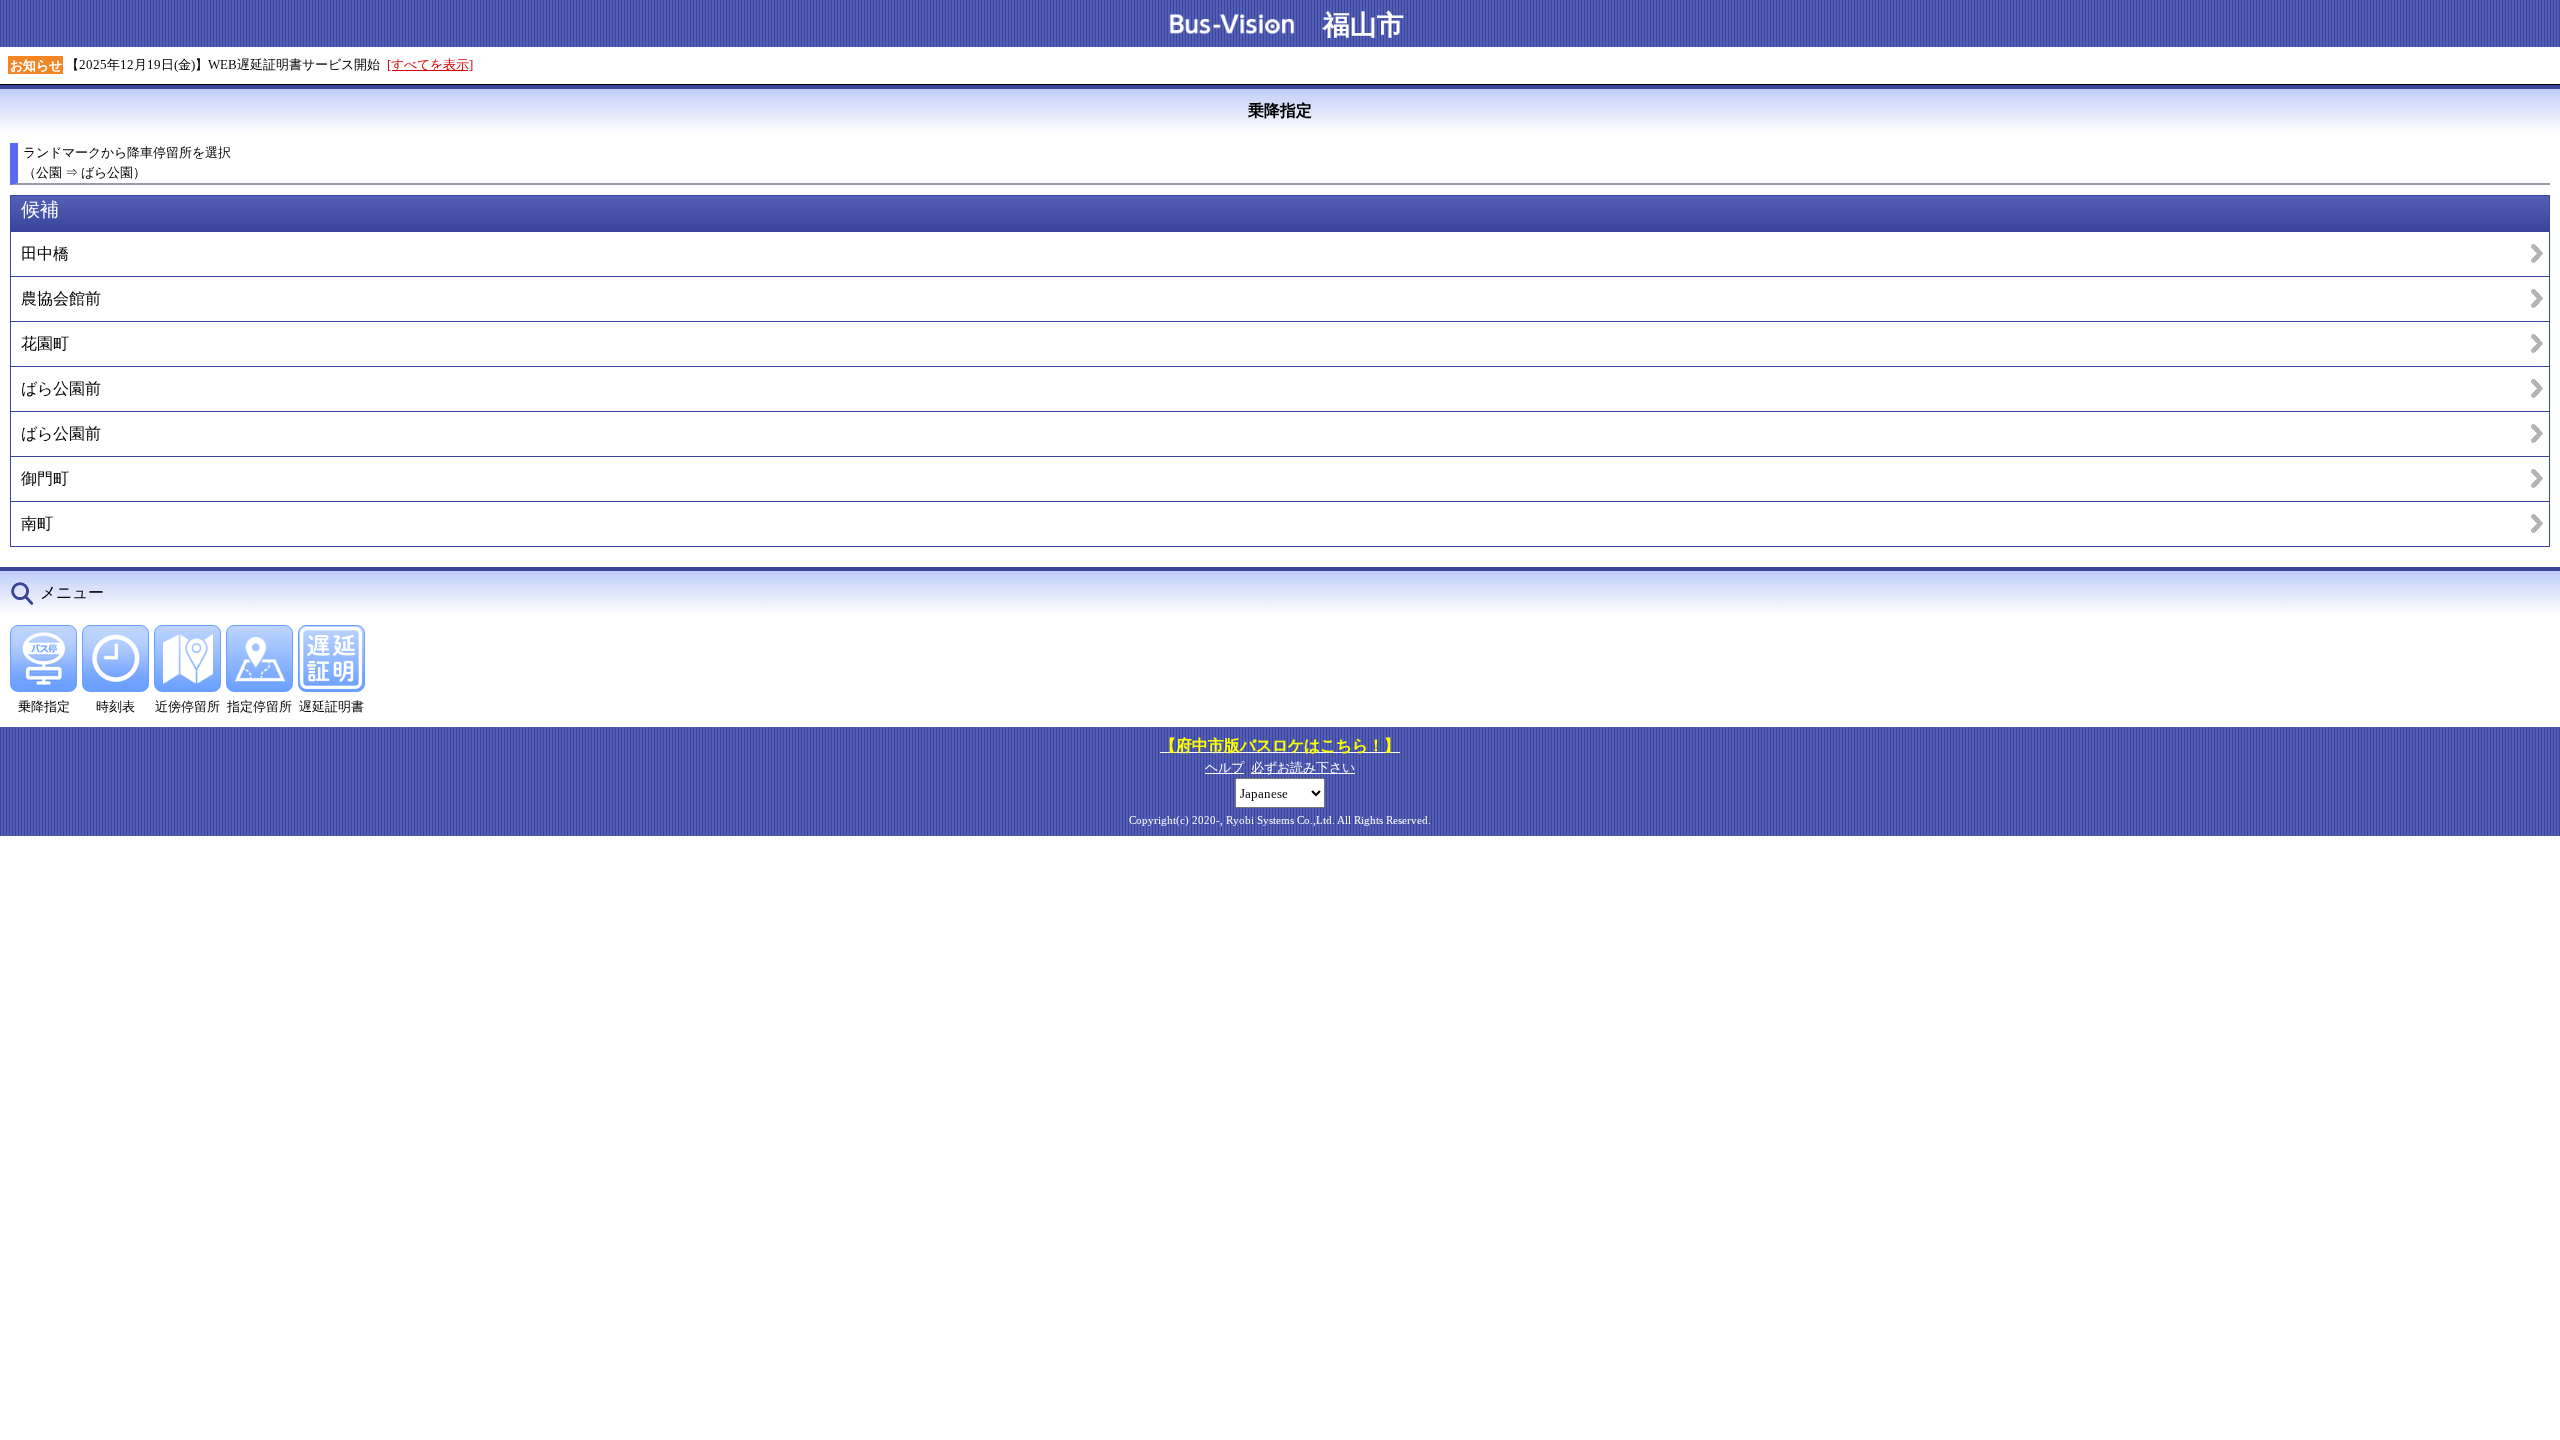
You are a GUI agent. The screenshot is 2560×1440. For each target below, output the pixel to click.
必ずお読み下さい (1303, 767)
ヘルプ (1224, 767)
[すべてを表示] (430, 64)
